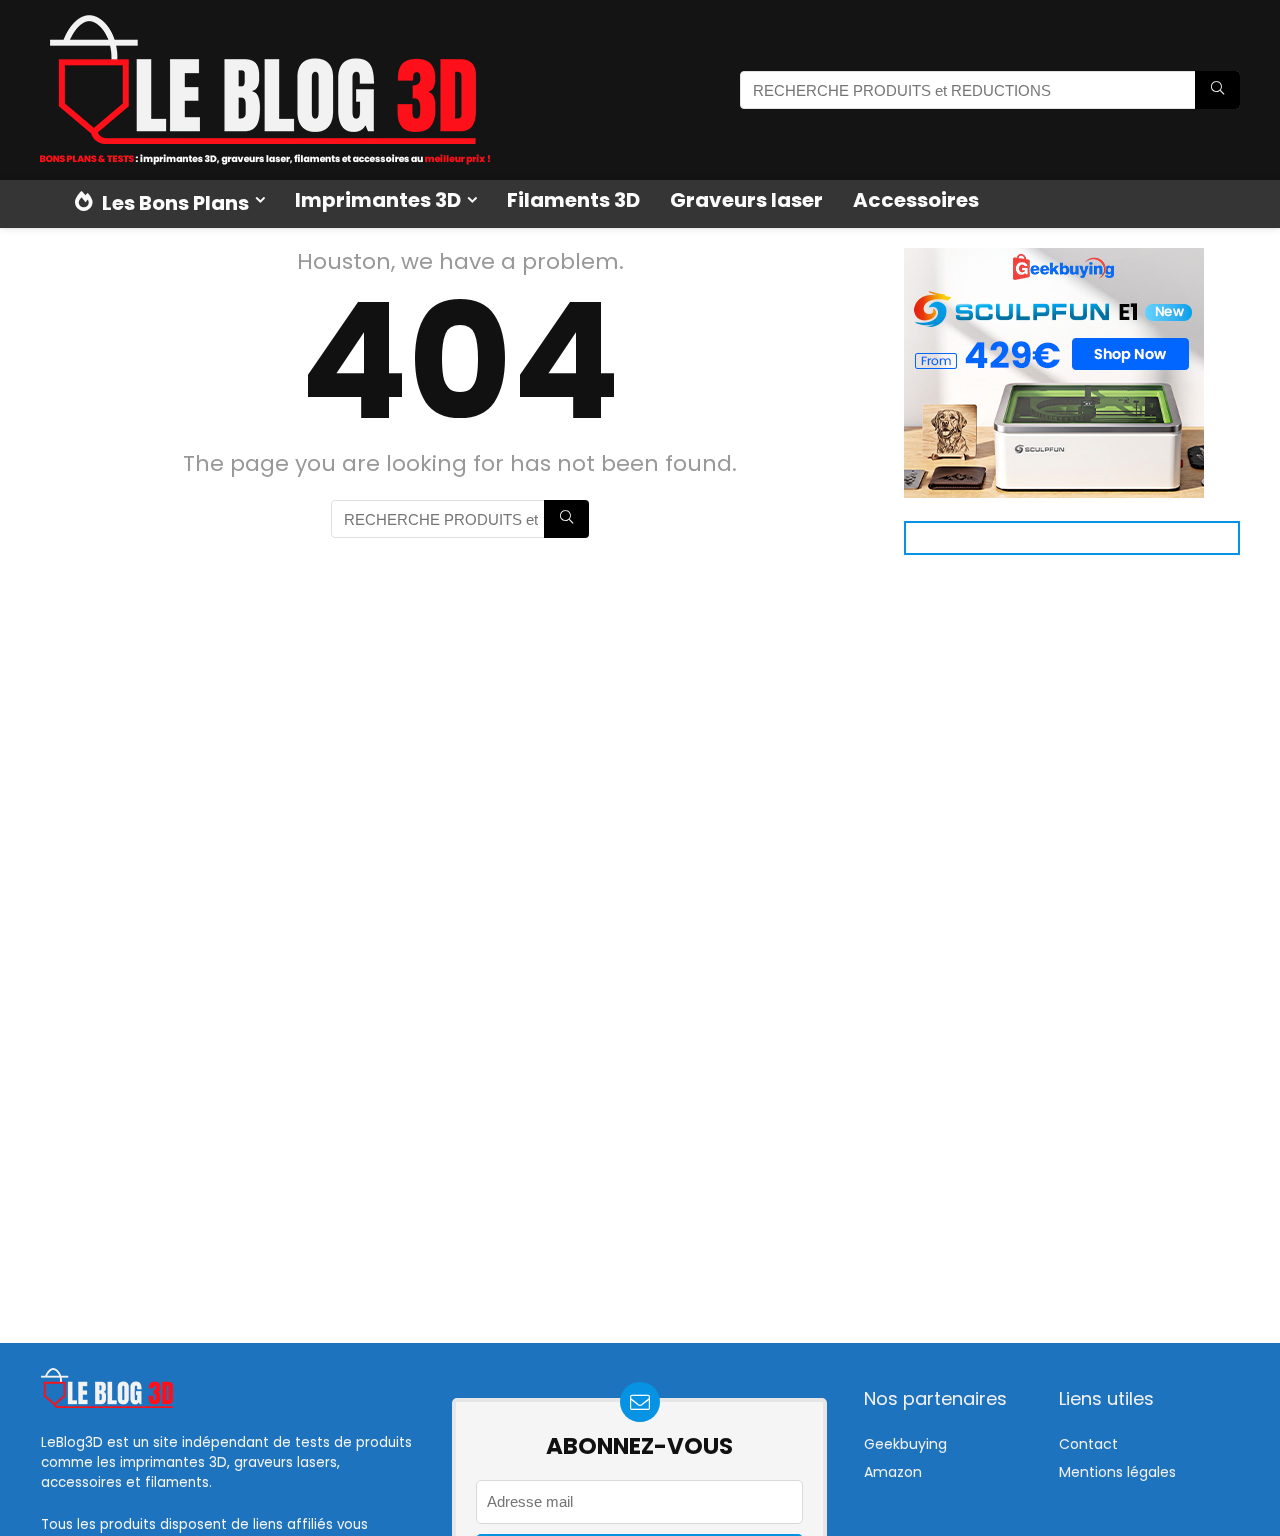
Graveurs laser (746, 200)
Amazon (893, 1472)
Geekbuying (905, 1444)
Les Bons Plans (173, 203)
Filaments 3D (573, 200)
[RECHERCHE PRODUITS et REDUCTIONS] (1217, 90)
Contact (1088, 1444)
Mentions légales (1117, 1472)
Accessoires (916, 200)
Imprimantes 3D (378, 200)
